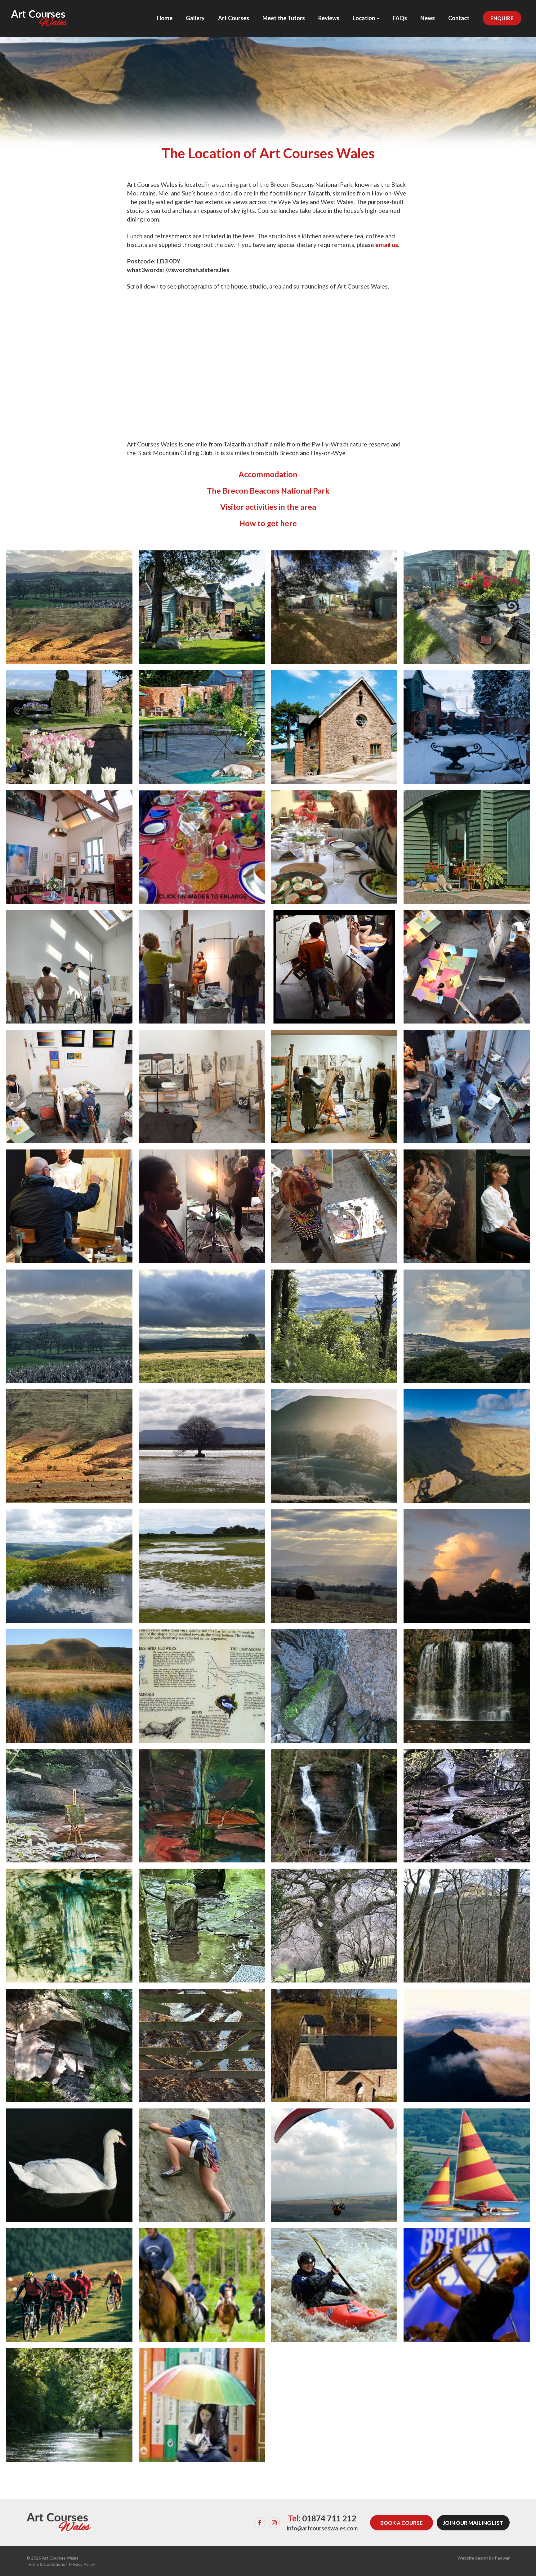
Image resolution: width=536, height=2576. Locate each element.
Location (364, 18)
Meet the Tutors (284, 18)
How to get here (268, 523)
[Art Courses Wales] (40, 13)
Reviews (329, 18)
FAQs (400, 18)
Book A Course (402, 2523)
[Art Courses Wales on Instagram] (274, 2523)
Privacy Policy (82, 2564)
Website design (473, 2558)
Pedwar (502, 2558)
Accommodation (268, 474)
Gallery (195, 18)
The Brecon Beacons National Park (268, 491)
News (428, 18)
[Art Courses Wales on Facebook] (260, 2523)
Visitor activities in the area (268, 507)
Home (165, 18)
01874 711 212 (329, 2518)
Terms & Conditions (46, 2564)
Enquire (502, 18)
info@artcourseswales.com (322, 2528)
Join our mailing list (473, 2523)
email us (387, 245)
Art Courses (234, 18)
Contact (459, 18)
